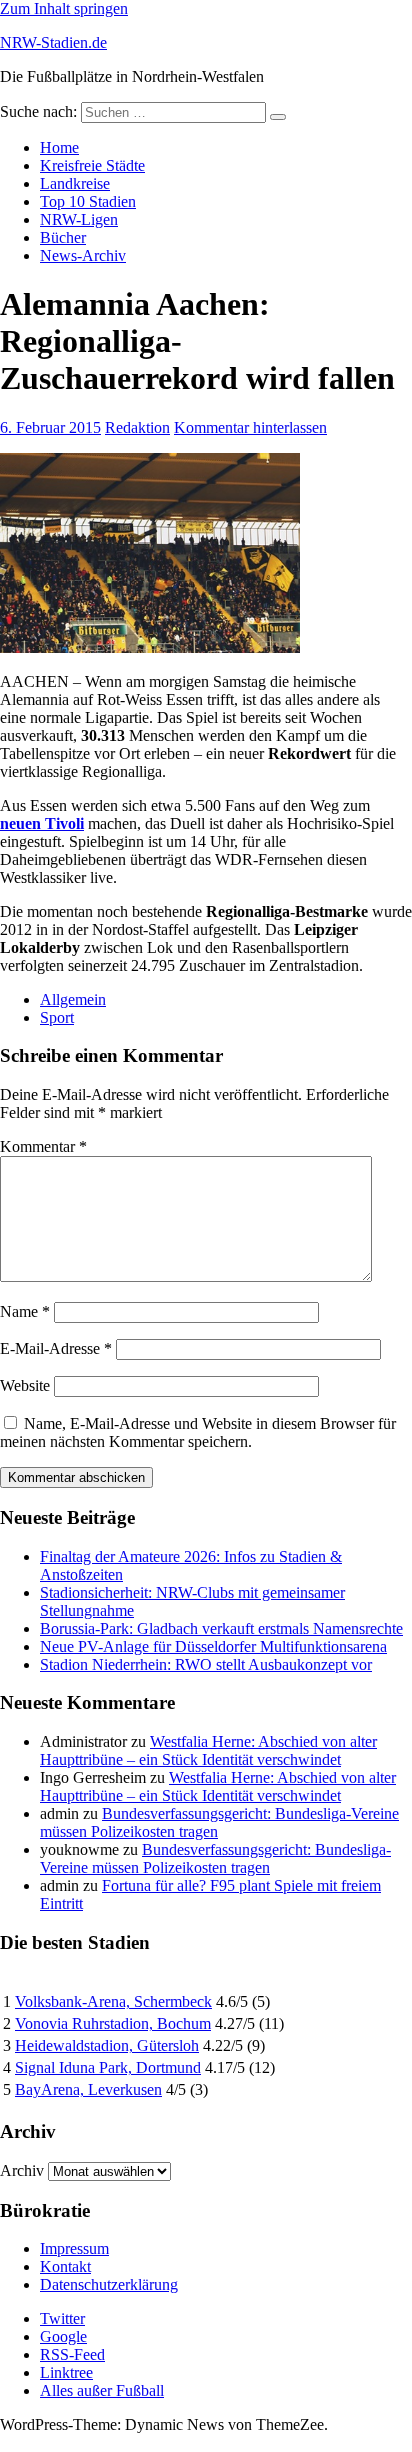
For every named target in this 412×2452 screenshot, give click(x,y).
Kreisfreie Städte (92, 165)
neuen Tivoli (42, 823)
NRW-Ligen (79, 219)
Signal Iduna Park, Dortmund (108, 2067)
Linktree (66, 2372)
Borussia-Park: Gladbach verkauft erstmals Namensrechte (221, 1628)
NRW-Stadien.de (53, 42)
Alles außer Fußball (102, 2390)
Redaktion (137, 427)
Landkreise (75, 183)
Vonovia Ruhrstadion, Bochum (113, 2023)
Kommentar (43, 1146)
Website (25, 1385)
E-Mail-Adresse (56, 1348)
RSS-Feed (72, 2354)
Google (63, 2336)
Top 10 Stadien (88, 201)
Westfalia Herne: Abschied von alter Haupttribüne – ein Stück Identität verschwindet (208, 1750)
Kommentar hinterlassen (250, 427)
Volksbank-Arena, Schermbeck (113, 2001)
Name (25, 1311)
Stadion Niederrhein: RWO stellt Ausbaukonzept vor (206, 1664)
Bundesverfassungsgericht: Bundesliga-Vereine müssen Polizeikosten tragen (215, 1858)
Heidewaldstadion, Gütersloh (107, 2045)
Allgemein (73, 999)
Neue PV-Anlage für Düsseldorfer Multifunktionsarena (213, 1646)
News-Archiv (83, 255)
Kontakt (65, 2266)
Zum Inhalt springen (64, 8)
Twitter (62, 2318)
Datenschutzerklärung (109, 2284)
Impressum (74, 2248)
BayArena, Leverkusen (88, 2089)
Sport (57, 1017)
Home (59, 147)
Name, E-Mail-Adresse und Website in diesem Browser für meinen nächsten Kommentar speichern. (198, 1432)
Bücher (63, 237)
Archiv (22, 2170)
